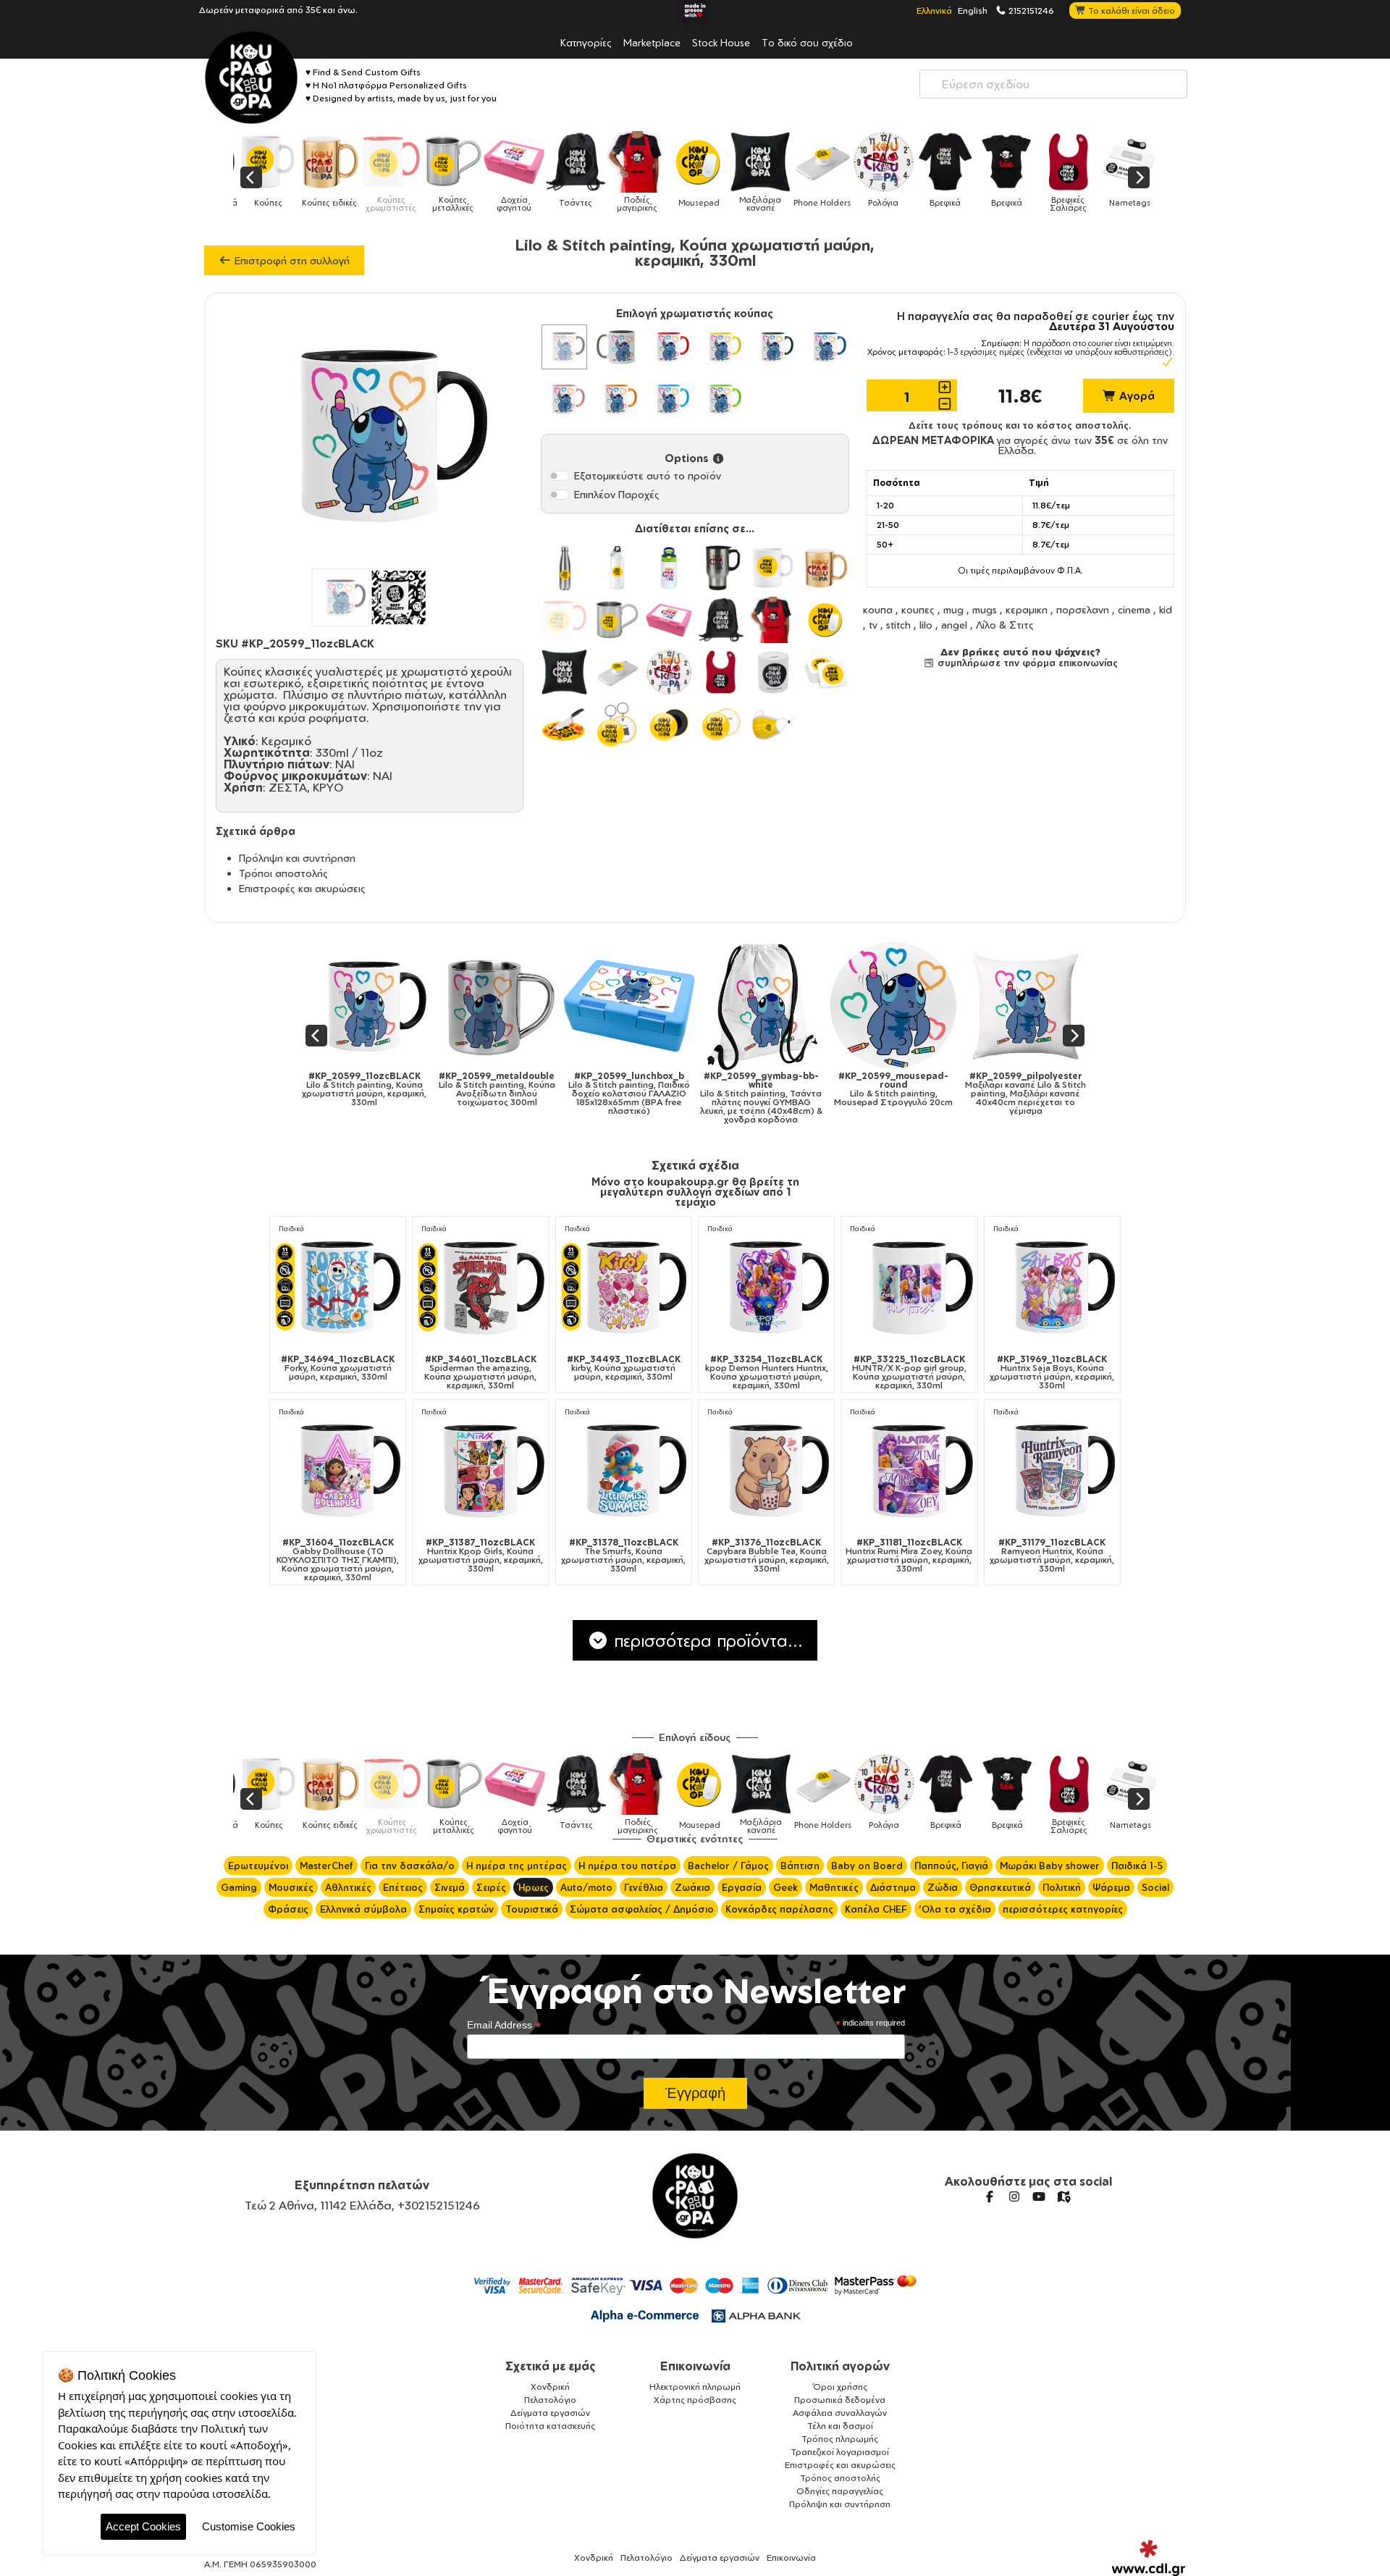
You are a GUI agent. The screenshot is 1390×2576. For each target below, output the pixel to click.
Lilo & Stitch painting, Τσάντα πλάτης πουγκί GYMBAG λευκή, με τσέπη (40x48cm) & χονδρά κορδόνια (513, 1098)
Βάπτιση (800, 1866)
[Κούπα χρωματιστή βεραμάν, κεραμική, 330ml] (721, 399)
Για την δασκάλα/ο (410, 1866)
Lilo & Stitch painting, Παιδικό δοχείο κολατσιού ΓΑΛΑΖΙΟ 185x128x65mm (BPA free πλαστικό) (381, 1094)
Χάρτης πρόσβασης (695, 2400)
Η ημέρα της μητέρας (517, 1866)
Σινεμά (450, 1887)
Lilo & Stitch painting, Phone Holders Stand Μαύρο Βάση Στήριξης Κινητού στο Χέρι (910, 1094)
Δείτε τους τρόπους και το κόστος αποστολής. (1020, 425)
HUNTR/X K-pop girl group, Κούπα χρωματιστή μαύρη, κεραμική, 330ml (909, 1372)
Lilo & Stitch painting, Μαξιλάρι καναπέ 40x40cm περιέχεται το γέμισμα (778, 1094)
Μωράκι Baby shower (1050, 1866)
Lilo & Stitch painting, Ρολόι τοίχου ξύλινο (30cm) (1042, 1085)
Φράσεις (288, 1909)
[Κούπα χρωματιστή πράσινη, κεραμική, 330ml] (773, 347)
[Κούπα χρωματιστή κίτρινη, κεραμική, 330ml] (721, 347)
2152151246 (1030, 10)
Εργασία (742, 1887)
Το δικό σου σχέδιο (807, 42)
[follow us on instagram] (1014, 2197)
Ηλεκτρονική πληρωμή (695, 2387)
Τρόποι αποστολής (283, 873)
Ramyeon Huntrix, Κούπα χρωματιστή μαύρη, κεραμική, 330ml (1052, 1556)
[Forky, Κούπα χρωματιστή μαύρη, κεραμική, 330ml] (338, 1287)
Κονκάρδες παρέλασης (779, 1909)
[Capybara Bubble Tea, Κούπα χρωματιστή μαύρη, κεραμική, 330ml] (766, 1470)
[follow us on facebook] (990, 2197)
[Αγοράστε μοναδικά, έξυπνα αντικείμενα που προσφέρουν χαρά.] (251, 77)
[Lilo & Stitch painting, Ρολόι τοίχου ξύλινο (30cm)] (1042, 1006)
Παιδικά (291, 1229)
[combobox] (1053, 84)
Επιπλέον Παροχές (617, 494)
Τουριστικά (532, 1909)
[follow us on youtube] (1039, 2197)
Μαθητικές (834, 1887)
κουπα (878, 609)
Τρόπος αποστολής (840, 2478)
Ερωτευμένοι (258, 1866)
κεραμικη (1027, 609)
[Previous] (251, 177)
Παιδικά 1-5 (1137, 1866)
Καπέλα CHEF (876, 1909)
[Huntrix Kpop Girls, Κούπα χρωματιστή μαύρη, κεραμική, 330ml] (480, 1470)
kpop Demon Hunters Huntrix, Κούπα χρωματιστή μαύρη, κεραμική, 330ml (767, 1372)
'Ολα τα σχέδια (955, 1909)
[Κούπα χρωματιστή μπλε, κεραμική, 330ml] (825, 347)
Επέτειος (403, 1887)
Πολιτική (1062, 1887)
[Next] (1139, 177)
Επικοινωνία (695, 2366)
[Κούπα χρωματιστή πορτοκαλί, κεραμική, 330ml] (617, 399)
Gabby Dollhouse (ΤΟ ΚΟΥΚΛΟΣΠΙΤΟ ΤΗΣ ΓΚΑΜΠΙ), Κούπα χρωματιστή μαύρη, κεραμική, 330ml (338, 1560)
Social (1155, 1887)
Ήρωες (533, 1887)
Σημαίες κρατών (456, 1909)
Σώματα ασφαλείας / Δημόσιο (642, 1909)
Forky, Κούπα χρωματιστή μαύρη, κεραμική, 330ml (338, 1368)
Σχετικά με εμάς (551, 2366)
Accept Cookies (143, 2526)
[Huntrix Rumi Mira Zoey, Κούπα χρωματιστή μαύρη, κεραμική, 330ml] (909, 1470)
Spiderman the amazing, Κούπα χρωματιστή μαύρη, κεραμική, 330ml (480, 1372)
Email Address (504, 2025)
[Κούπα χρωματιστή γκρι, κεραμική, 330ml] (617, 347)
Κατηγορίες (586, 42)
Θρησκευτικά (1000, 1887)
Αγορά (1136, 396)
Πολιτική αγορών (840, 2366)
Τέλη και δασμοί (840, 2426)
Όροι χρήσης (840, 2387)
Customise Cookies (249, 2526)
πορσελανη (1083, 609)
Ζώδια (943, 1887)
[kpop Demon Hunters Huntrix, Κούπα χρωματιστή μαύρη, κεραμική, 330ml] (766, 1287)
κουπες (918, 609)
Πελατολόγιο (550, 2400)
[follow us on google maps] (1063, 2197)
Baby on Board (867, 1866)
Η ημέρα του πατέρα (627, 1866)
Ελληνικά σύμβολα (363, 1909)
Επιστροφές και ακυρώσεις (302, 888)
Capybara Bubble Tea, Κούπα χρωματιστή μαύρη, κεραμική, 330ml (767, 1556)
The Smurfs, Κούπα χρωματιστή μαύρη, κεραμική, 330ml (623, 1556)
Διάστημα (893, 1887)
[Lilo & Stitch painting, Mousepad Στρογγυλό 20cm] (645, 1006)
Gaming (239, 1887)
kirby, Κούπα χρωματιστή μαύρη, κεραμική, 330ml (624, 1368)
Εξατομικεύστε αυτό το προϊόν (648, 475)
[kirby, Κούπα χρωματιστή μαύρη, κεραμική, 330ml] (624, 1287)
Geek (785, 1887)
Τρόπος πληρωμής (840, 2439)
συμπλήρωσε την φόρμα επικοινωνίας (1026, 663)
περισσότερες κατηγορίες (1063, 1909)
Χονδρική (550, 2387)
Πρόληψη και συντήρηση (297, 858)
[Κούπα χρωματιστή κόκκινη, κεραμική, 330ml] (669, 347)
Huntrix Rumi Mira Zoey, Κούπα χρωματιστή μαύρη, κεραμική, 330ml (909, 1556)
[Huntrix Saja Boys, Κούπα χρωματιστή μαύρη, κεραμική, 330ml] (1052, 1287)
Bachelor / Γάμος (728, 1866)
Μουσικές (291, 1887)
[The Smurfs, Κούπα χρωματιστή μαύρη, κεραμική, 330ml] (624, 1470)
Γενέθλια (644, 1887)
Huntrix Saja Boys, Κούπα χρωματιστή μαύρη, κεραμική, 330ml (1052, 1372)
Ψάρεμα (1111, 1887)
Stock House (721, 42)
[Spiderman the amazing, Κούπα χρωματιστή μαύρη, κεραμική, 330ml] (480, 1287)
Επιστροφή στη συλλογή (291, 260)
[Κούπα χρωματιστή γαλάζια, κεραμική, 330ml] (669, 399)
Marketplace (652, 42)
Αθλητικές (348, 1887)
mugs (985, 609)
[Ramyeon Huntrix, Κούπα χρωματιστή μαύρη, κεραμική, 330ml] (1052, 1470)
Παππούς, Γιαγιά (951, 1866)
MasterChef (327, 1866)
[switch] (559, 476)
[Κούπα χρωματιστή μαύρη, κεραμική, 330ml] (564, 347)
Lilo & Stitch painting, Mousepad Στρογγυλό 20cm (645, 1089)
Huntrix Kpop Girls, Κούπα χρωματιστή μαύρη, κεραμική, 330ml (481, 1556)
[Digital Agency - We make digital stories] (1149, 2558)
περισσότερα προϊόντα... (706, 1640)
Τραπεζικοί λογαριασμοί (840, 2452)
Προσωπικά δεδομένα (840, 2400)
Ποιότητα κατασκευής (550, 2426)
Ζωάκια (692, 1887)
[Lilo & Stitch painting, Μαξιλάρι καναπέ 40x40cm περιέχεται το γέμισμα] (778, 1006)
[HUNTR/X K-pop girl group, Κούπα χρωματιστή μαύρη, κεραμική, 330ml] (909, 1287)
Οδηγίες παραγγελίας (840, 2491)
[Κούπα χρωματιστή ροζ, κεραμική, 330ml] (564, 399)
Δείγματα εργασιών (550, 2413)
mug (953, 609)
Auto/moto (586, 1887)
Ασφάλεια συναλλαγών (840, 2413)
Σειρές (491, 1887)
